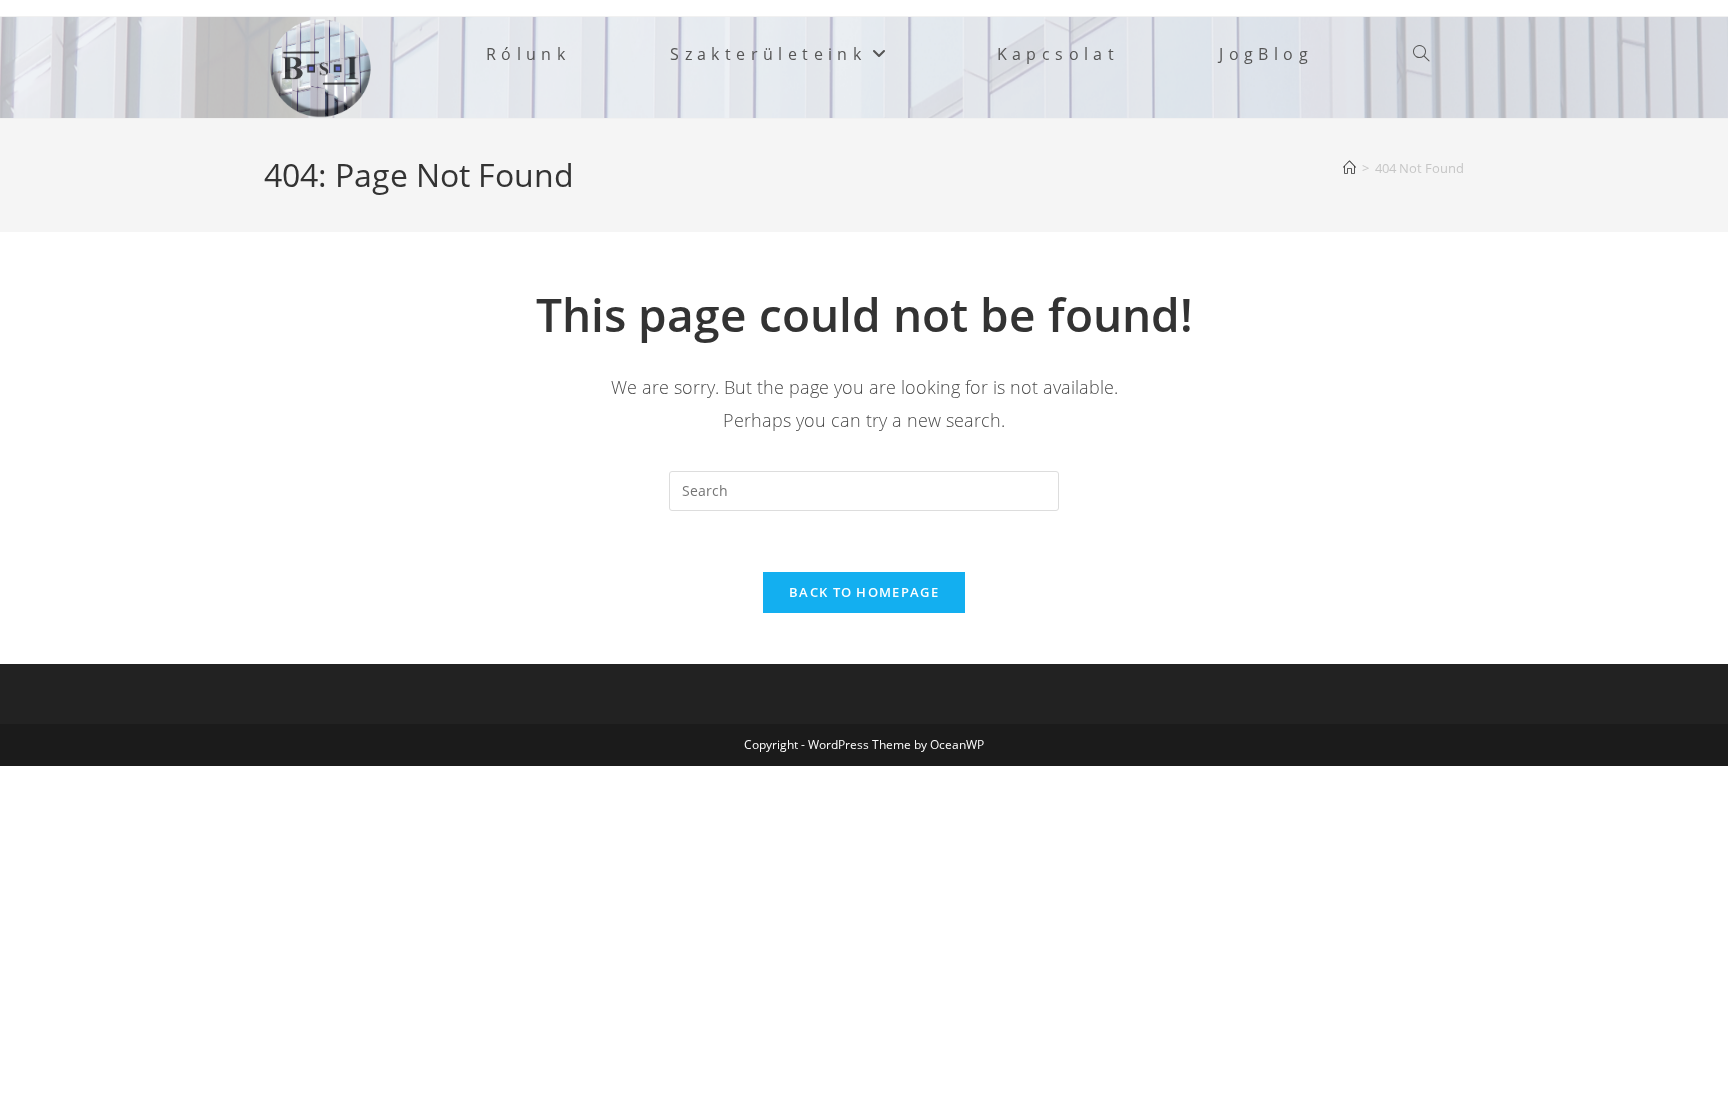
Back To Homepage (864, 592)
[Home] (1349, 168)
